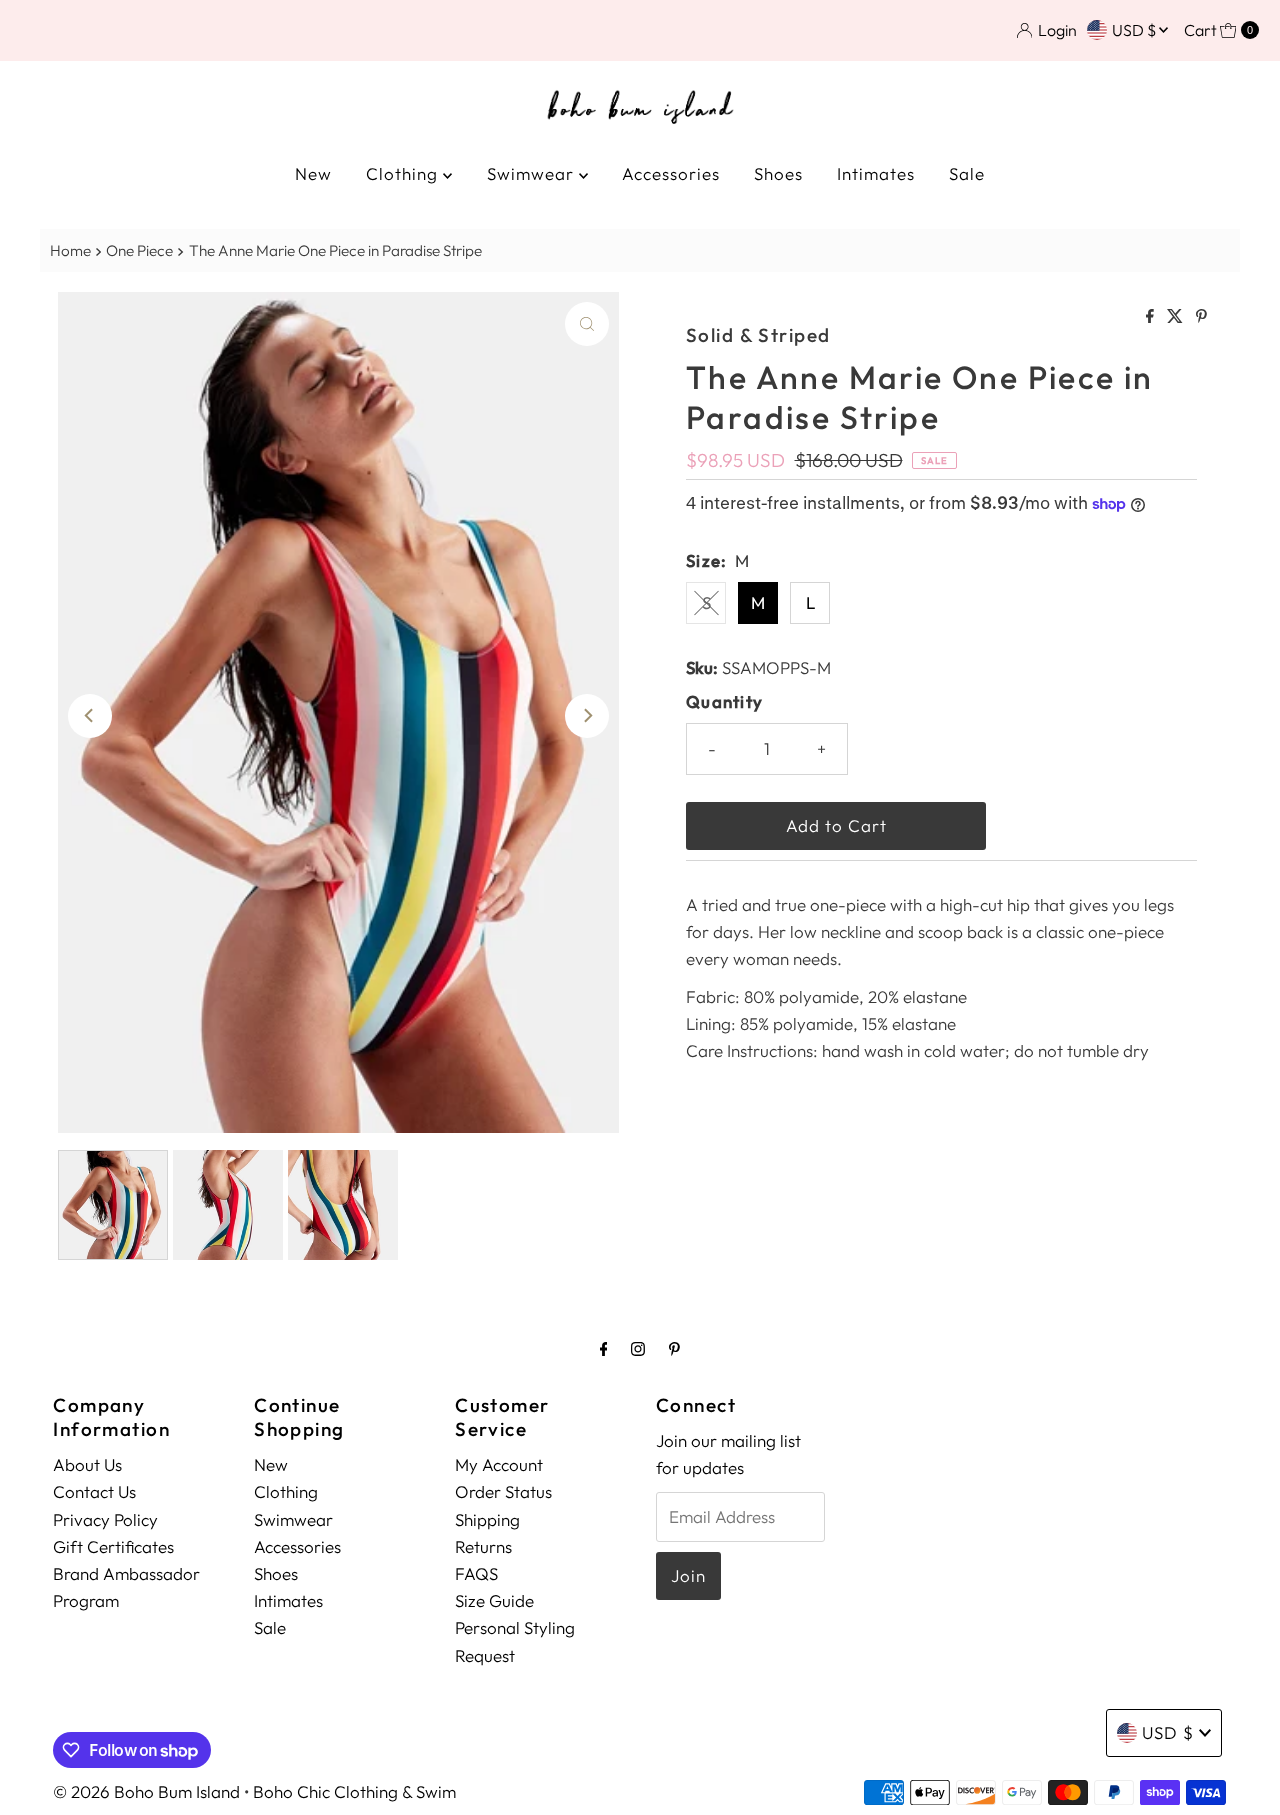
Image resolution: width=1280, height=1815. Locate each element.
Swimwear (533, 173)
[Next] (587, 716)
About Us (87, 1464)
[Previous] (90, 716)
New (313, 173)
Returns (483, 1546)
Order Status (503, 1491)
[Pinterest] (674, 1348)
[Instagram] (638, 1348)
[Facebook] (604, 1348)
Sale (967, 173)
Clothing (404, 173)
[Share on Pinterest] (1201, 317)
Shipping (487, 1519)
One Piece (139, 250)
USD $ (1135, 30)
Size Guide (494, 1600)
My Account (499, 1464)
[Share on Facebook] (1151, 317)
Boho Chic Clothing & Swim (354, 1791)
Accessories (671, 173)
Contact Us (94, 1491)
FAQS (476, 1573)
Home (70, 250)
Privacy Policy (105, 1519)
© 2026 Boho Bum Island (146, 1791)
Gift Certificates (113, 1546)
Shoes (778, 173)
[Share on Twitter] (1176, 317)
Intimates (876, 173)
